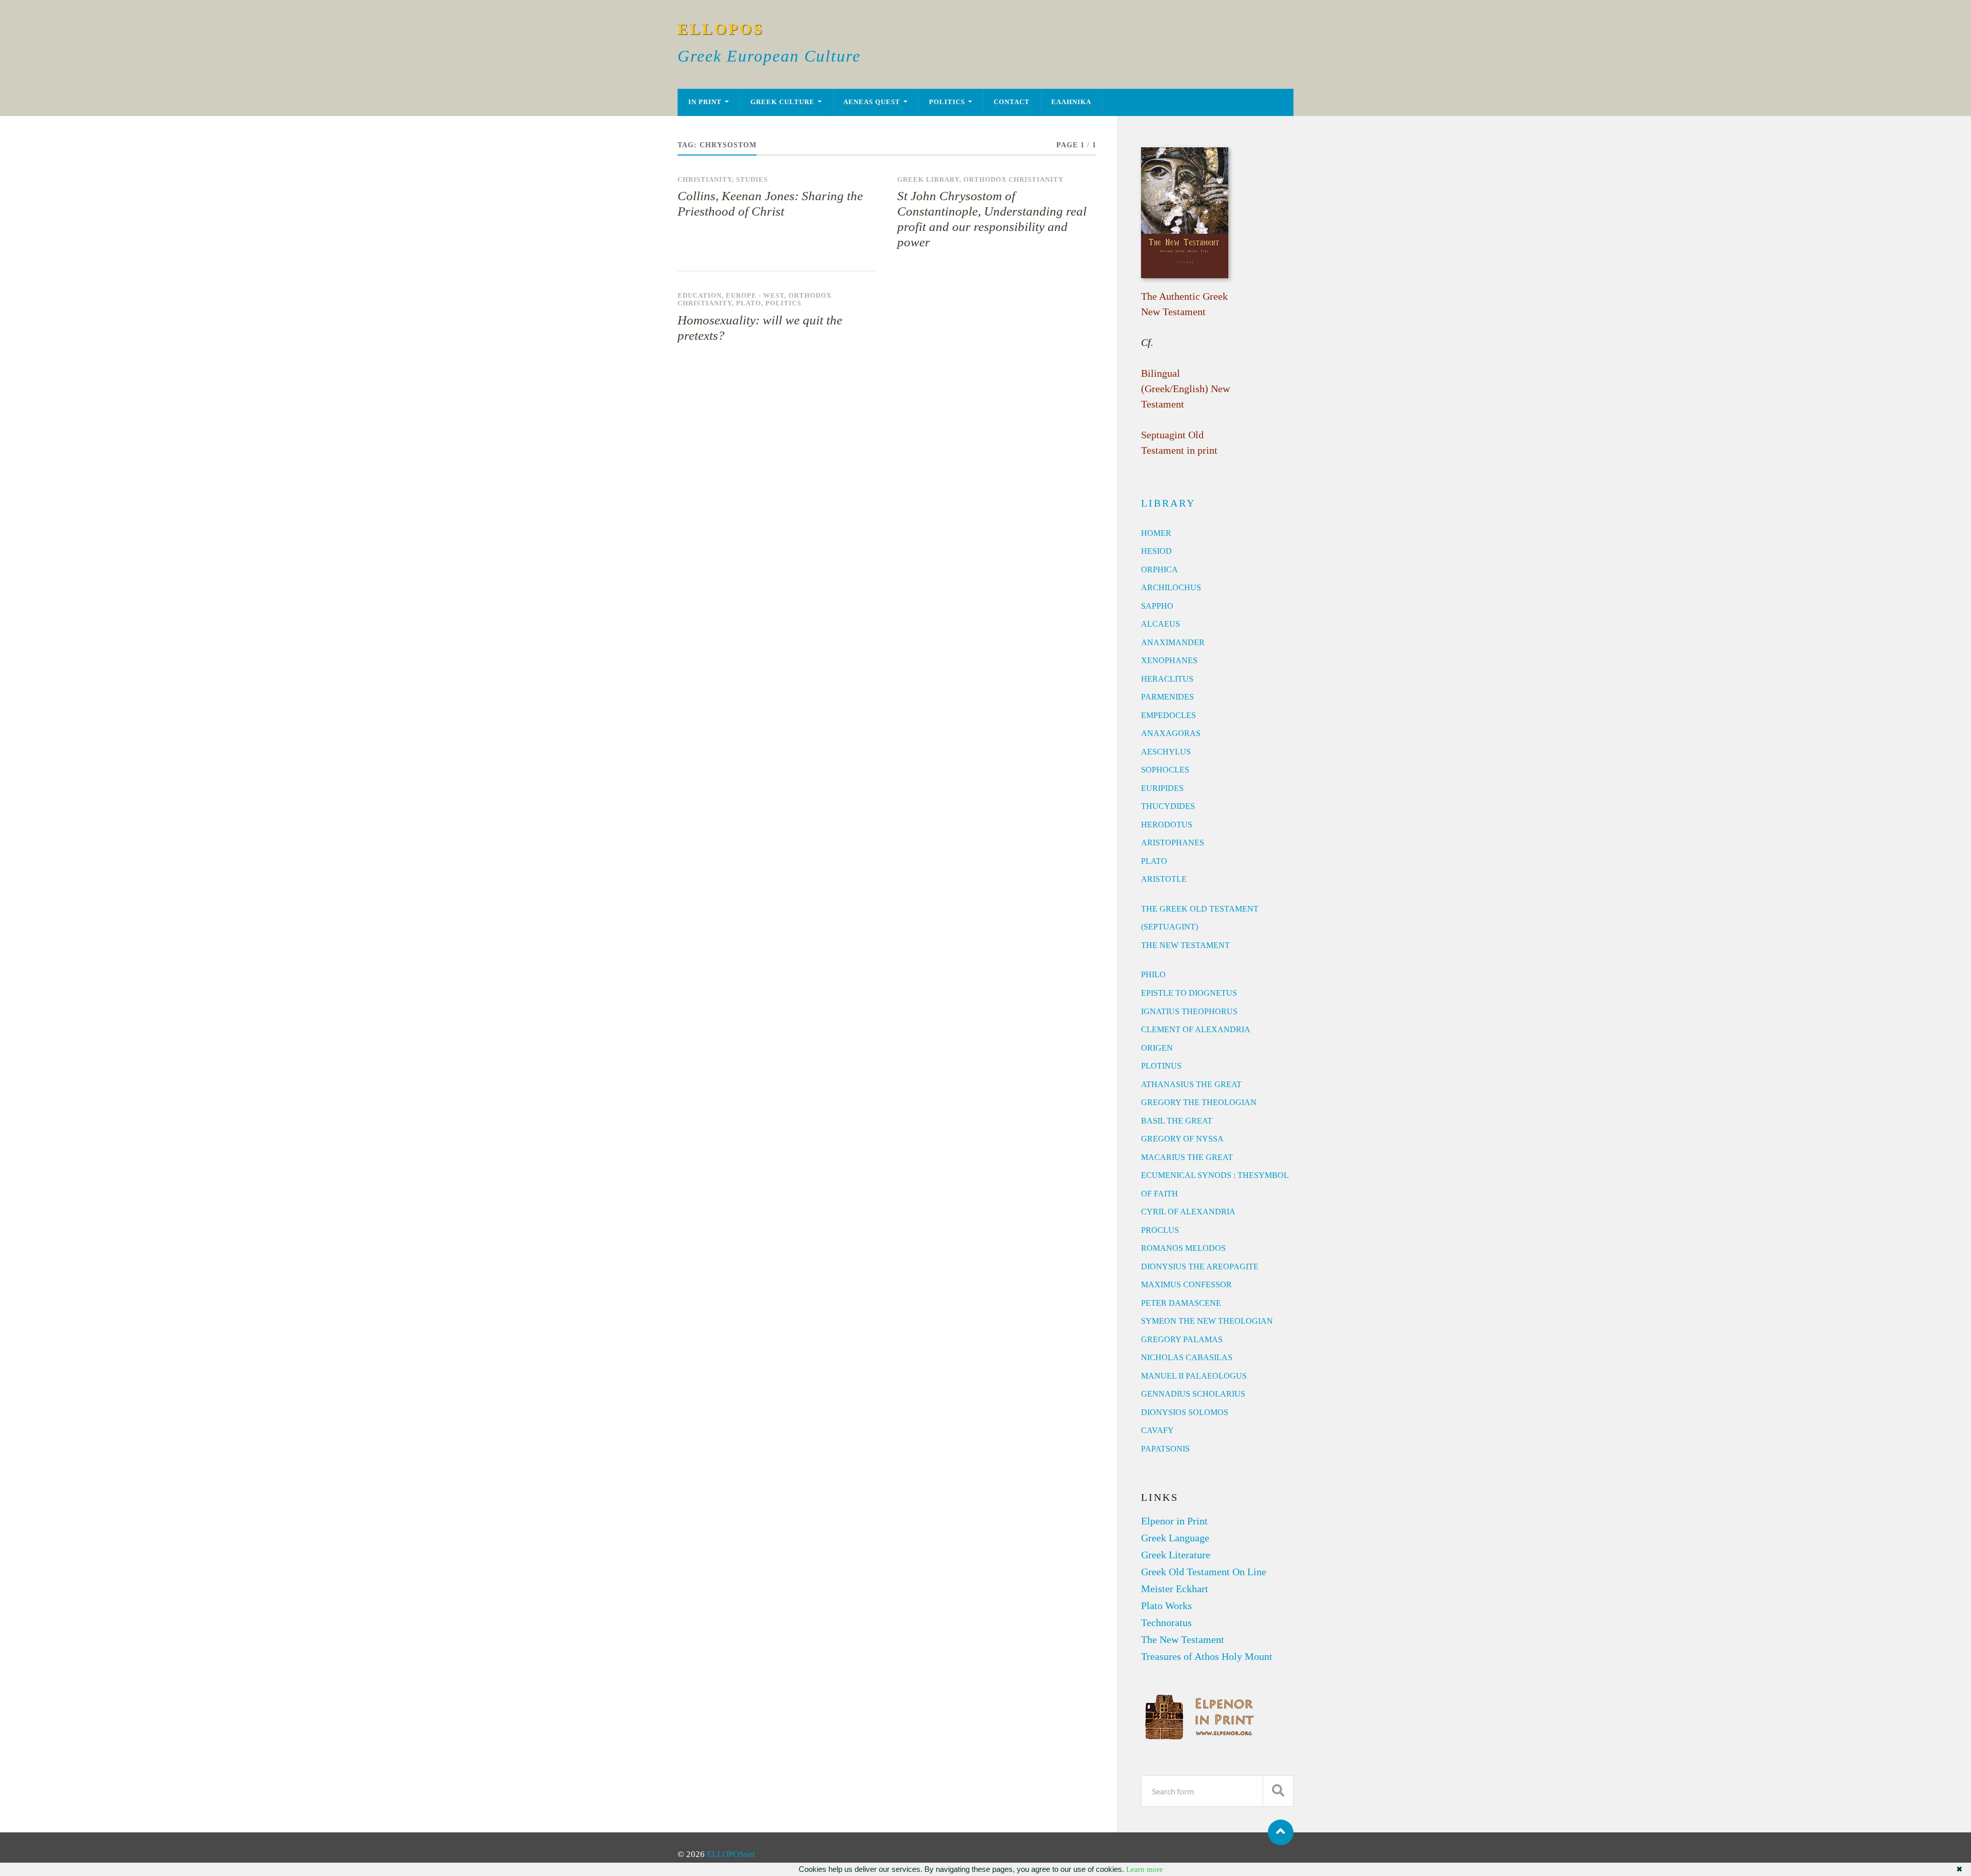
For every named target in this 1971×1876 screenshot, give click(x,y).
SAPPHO (1157, 606)
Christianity (705, 180)
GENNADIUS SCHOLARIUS (1193, 1394)
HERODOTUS (1167, 825)
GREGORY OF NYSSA (1182, 1139)
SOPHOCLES (1165, 770)
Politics (947, 102)
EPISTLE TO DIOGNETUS (1189, 993)
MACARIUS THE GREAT (1187, 1157)
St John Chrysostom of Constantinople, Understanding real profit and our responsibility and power (992, 219)
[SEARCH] (1278, 1791)
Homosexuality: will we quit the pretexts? (760, 328)
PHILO (1153, 974)
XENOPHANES (1169, 660)
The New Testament (1183, 1639)
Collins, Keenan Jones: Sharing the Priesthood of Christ (770, 204)
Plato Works (1166, 1606)
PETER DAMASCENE (1181, 1303)
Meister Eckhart (1175, 1589)
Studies (752, 180)
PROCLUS (1160, 1230)
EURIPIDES (1162, 788)
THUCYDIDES (1168, 806)
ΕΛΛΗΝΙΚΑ (1071, 102)
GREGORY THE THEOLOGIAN (1199, 1102)
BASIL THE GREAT (1177, 1121)
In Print (705, 102)
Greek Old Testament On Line (1204, 1572)
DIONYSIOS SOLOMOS (1185, 1412)
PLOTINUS (1161, 1066)
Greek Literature (1176, 1555)
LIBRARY (1168, 503)
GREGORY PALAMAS (1182, 1339)
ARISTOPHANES (1173, 843)
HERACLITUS (1167, 679)
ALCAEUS (1161, 624)
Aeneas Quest (872, 102)
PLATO (1154, 861)
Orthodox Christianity (1013, 180)
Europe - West (755, 296)
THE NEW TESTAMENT (1185, 945)
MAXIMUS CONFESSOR (1186, 1284)
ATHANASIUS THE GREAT (1191, 1084)
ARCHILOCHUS (1171, 587)
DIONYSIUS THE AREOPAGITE (1200, 1266)
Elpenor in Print (1174, 1521)
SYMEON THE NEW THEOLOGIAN (1207, 1321)
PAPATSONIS (1165, 1449)
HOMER (1156, 533)
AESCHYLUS (1166, 752)
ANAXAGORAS (1171, 733)
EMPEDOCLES (1168, 715)
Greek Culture (782, 102)
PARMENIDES (1167, 697)
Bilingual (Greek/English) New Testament (1185, 389)
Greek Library (928, 180)
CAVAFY (1157, 1430)
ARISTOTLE (1164, 879)
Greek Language (1175, 1538)
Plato (749, 303)
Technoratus (1166, 1622)
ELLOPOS (721, 29)
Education (700, 296)
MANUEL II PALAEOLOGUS (1194, 1376)
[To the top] (1281, 1832)
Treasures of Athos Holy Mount (1207, 1656)
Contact (1012, 102)
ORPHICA (1160, 569)
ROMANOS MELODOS (1183, 1248)
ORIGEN (1157, 1048)
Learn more (1145, 1869)
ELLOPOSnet (731, 1854)
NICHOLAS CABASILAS (1187, 1357)
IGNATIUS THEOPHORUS (1189, 1011)
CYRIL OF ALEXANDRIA (1188, 1212)
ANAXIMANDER (1173, 642)
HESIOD (1156, 551)
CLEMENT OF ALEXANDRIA (1196, 1029)
